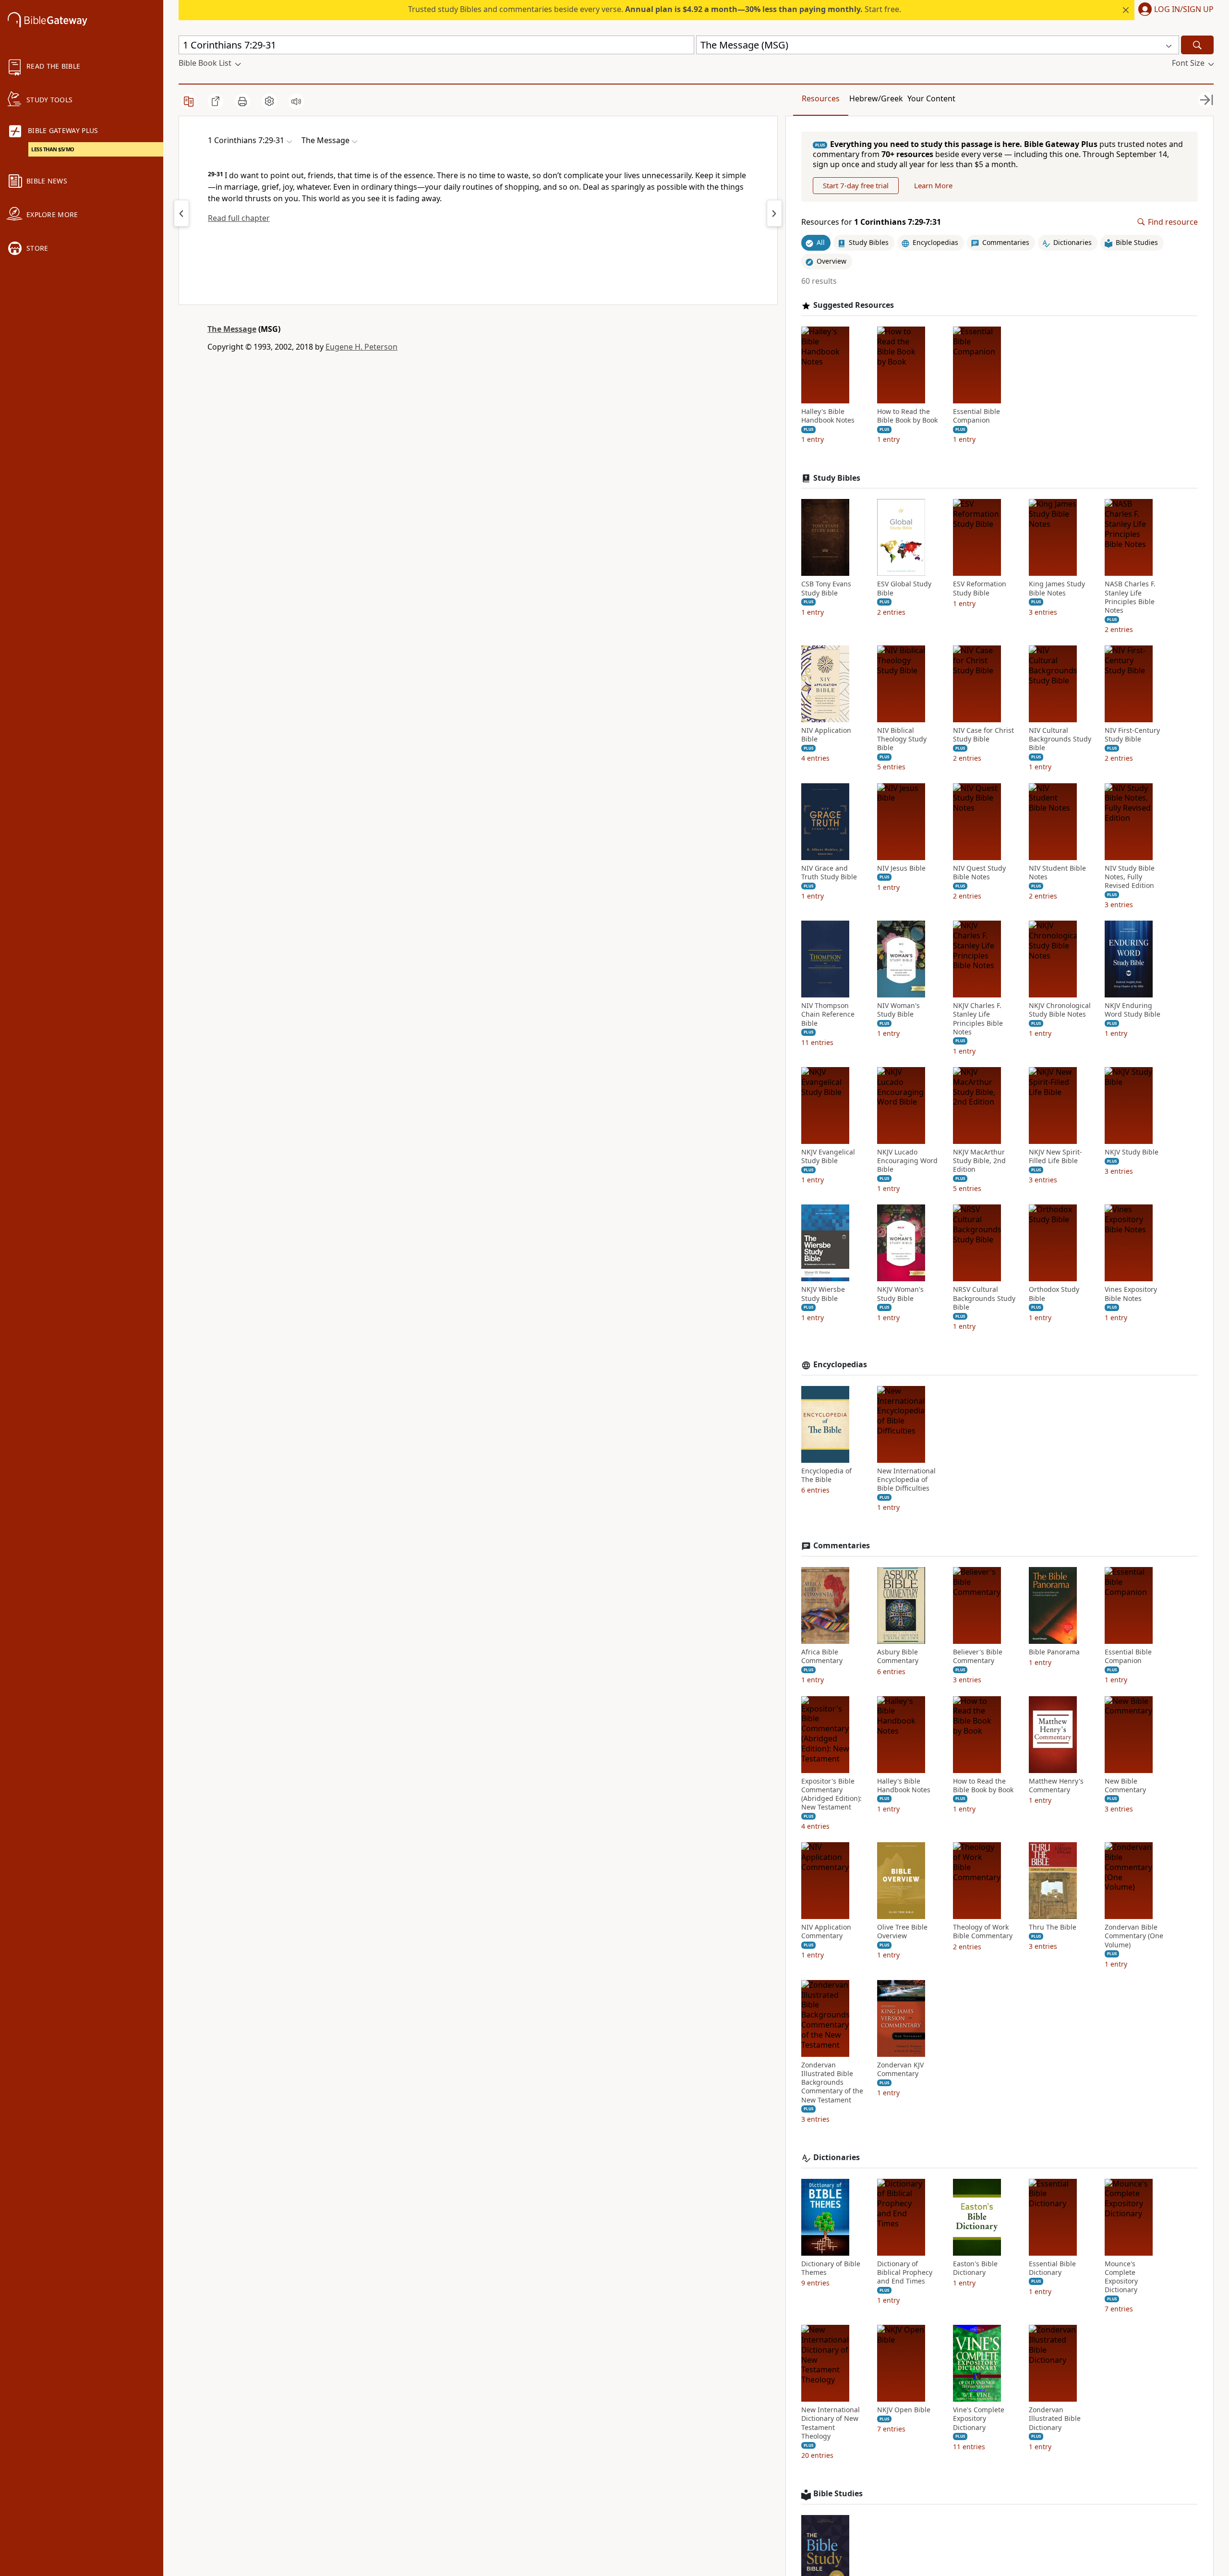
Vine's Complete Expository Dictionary (979, 2418)
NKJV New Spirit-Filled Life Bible (1055, 1156)
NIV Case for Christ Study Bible (983, 735)
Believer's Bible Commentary (978, 1656)
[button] (1174, 10)
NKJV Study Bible (1132, 1152)
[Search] (1197, 45)
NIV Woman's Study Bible (898, 1010)
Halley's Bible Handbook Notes (828, 416)
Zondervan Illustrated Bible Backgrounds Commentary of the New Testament (832, 2083)
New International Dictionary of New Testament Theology (831, 2423)
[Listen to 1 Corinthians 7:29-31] (296, 101)
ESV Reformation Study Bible (980, 588)
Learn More (933, 185)
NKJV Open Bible (904, 2410)
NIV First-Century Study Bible (1132, 735)
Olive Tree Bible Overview (902, 1932)
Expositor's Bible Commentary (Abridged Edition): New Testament (831, 1794)
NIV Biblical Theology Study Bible (902, 739)
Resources (821, 98)
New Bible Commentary (1125, 1786)
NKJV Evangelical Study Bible (828, 1156)
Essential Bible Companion (976, 416)
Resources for (871, 222)
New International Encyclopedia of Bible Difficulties (906, 1480)
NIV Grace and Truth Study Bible (829, 873)
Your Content (931, 98)
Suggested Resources (854, 305)
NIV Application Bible (826, 735)
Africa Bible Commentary (822, 1656)
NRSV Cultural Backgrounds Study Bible (984, 1298)
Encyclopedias (840, 1365)
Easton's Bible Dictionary (975, 2268)
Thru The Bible (1053, 1927)
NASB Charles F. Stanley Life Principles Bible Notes (1130, 597)
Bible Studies (838, 2494)
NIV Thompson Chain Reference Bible (828, 1014)
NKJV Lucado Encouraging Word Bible (907, 1161)
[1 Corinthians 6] (181, 213)
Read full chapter (239, 218)
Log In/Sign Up (1184, 10)
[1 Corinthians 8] (774, 213)
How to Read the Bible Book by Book (907, 416)
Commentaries (842, 1546)
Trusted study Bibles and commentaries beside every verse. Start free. (655, 9)
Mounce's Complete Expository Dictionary (1121, 2277)
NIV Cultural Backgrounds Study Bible (1060, 739)
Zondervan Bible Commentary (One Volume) (1134, 1936)
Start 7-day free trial (856, 185)
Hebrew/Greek (876, 98)
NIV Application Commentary (826, 1932)
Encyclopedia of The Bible (826, 1475)
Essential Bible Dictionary (1052, 2268)
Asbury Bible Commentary (898, 1656)
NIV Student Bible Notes (1057, 873)
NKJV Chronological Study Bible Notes (1060, 1010)
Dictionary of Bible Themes (831, 2268)
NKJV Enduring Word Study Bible (1133, 1010)
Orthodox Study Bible (1054, 1294)
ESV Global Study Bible (904, 588)
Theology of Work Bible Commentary (983, 1932)
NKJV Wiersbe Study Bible (823, 1294)
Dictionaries (837, 2157)
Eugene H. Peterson (361, 347)
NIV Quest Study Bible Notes (979, 873)
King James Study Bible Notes (1057, 588)
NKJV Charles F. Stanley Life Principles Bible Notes (978, 1019)
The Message (232, 329)
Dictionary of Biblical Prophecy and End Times (905, 2272)
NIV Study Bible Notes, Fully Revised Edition (1130, 877)
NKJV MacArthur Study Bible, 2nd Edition (979, 1161)
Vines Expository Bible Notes (1131, 1294)
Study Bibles (837, 478)
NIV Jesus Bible (901, 868)
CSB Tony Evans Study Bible (826, 588)
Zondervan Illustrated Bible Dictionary (1055, 2418)
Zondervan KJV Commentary (900, 2069)
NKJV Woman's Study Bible (900, 1294)
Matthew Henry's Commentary (1056, 1786)
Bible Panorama (1054, 1652)
